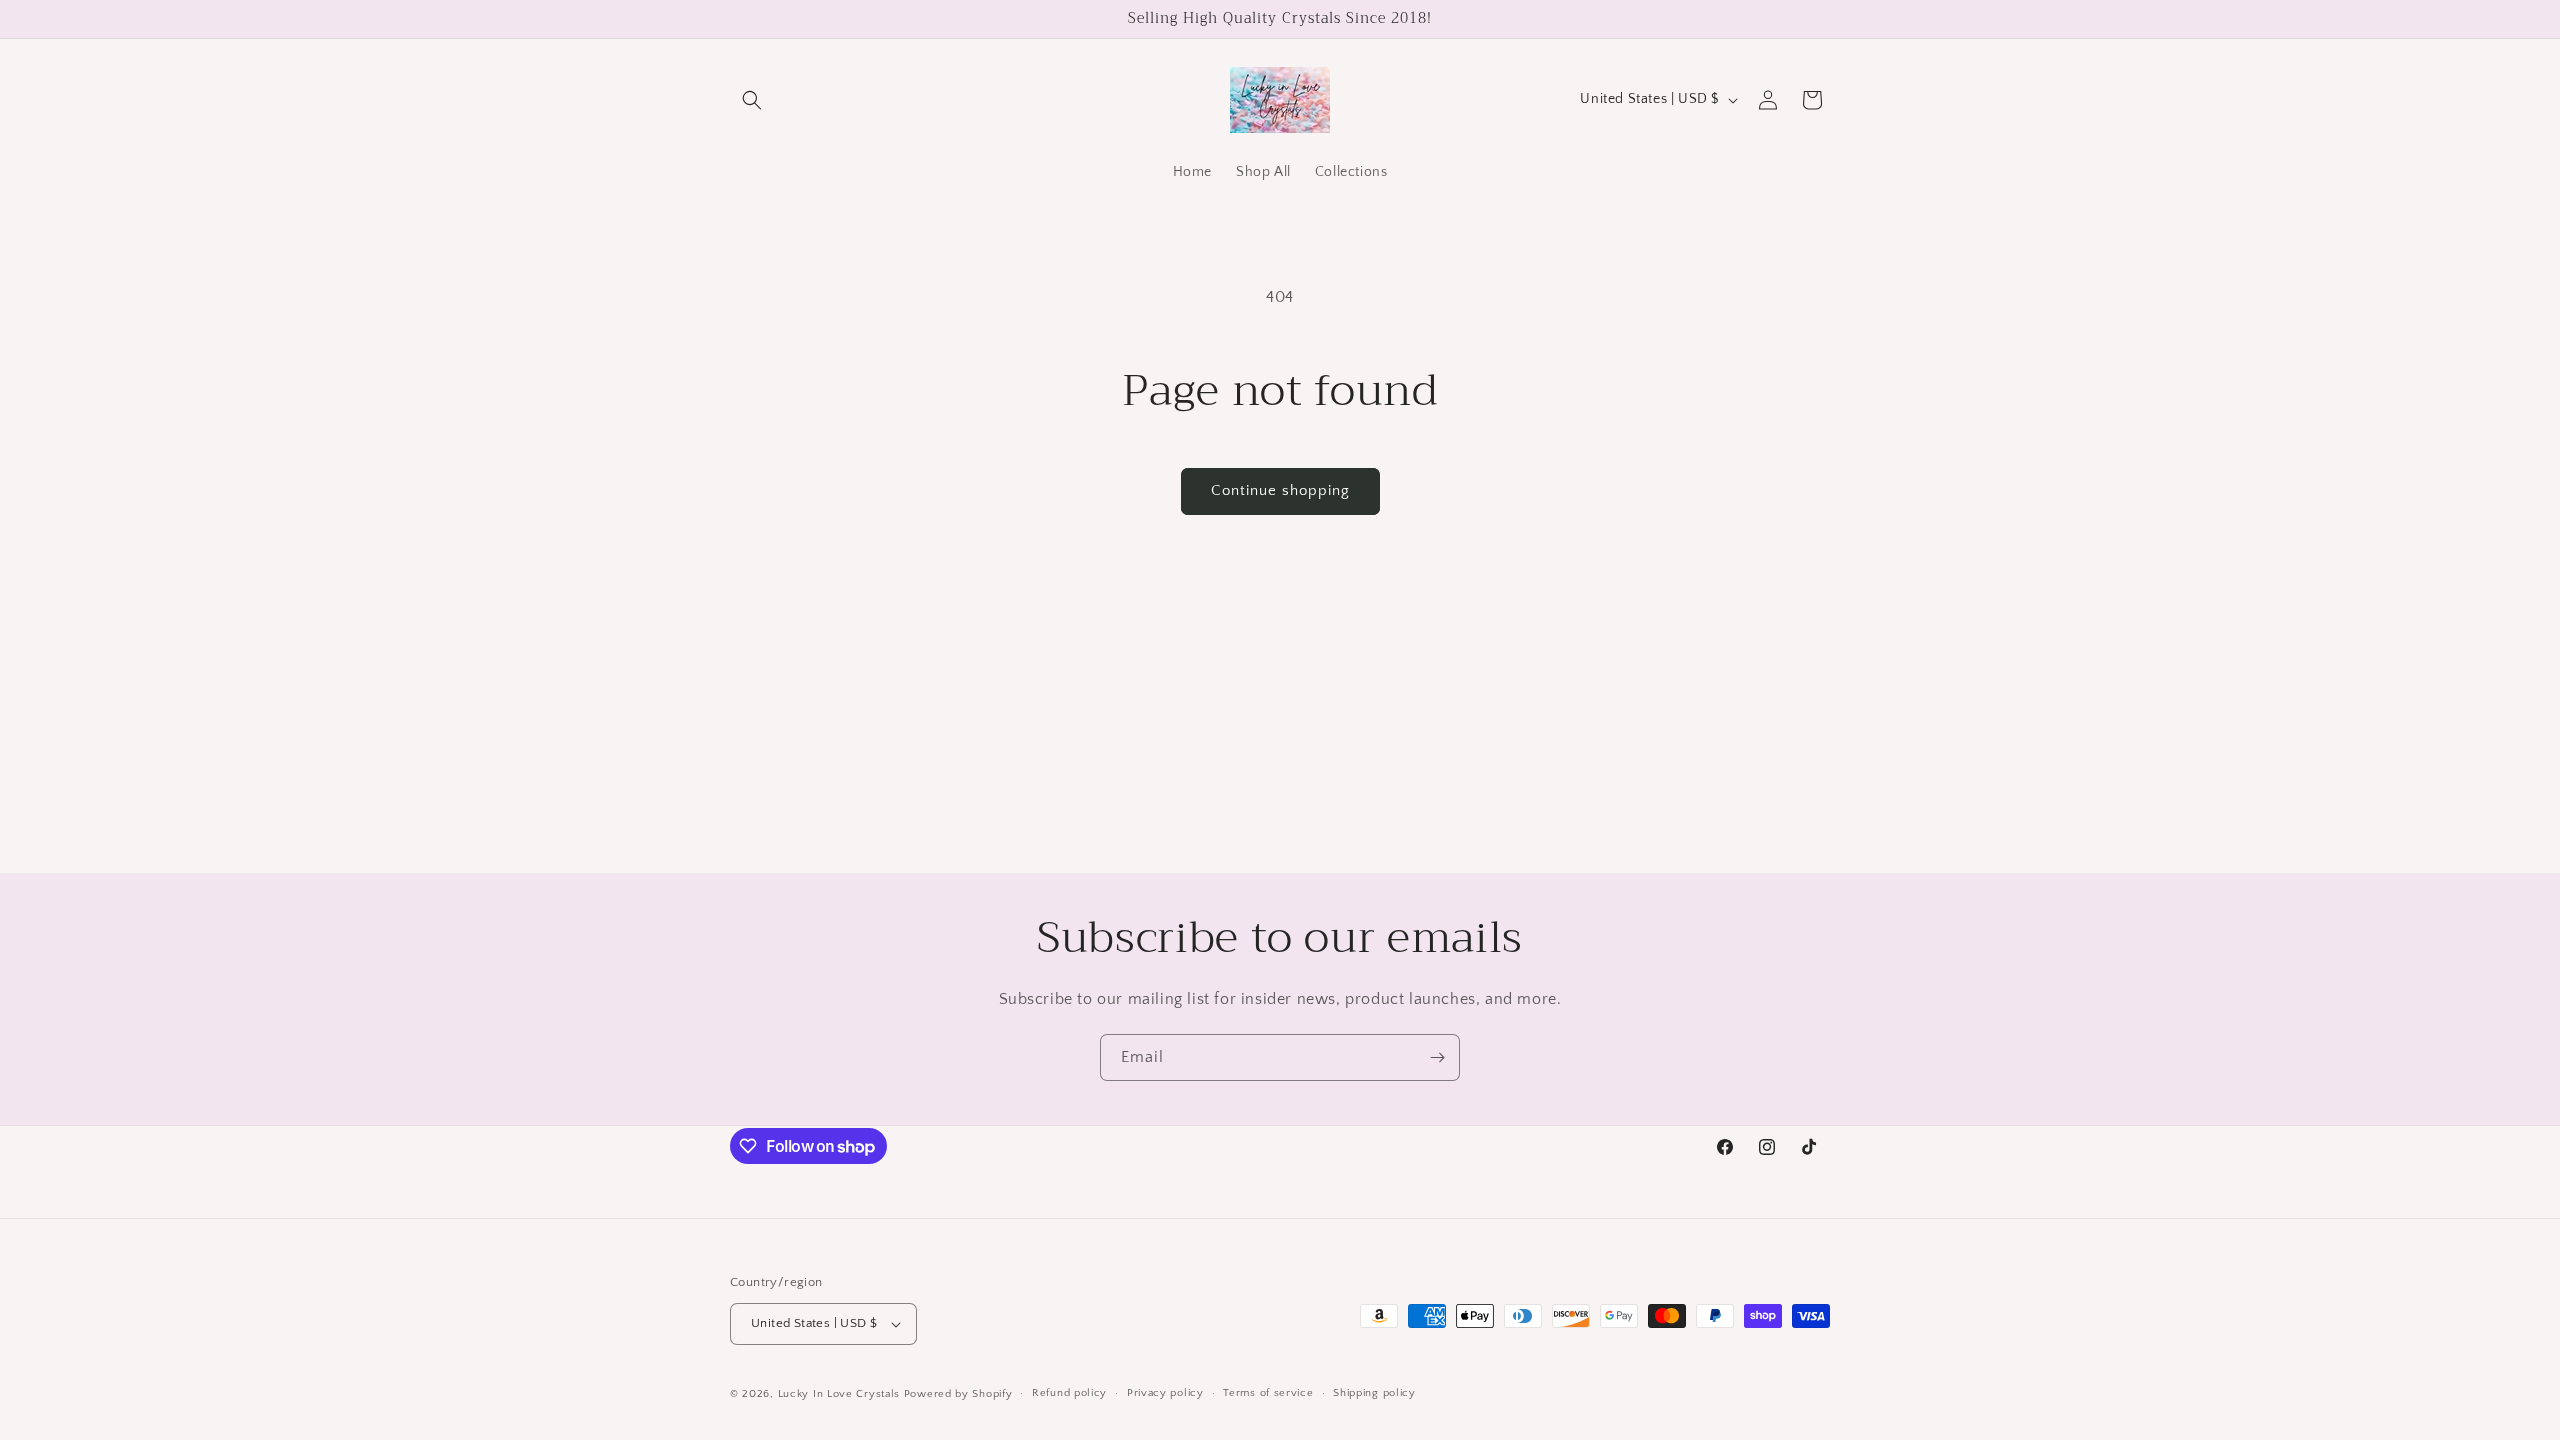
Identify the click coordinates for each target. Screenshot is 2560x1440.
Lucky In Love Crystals (839, 1394)
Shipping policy (1374, 1393)
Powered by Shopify (958, 1394)
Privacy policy (1165, 1393)
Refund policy (1069, 1393)
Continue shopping (1280, 490)
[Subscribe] (1437, 1057)
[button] (752, 100)
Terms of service (1268, 1393)
